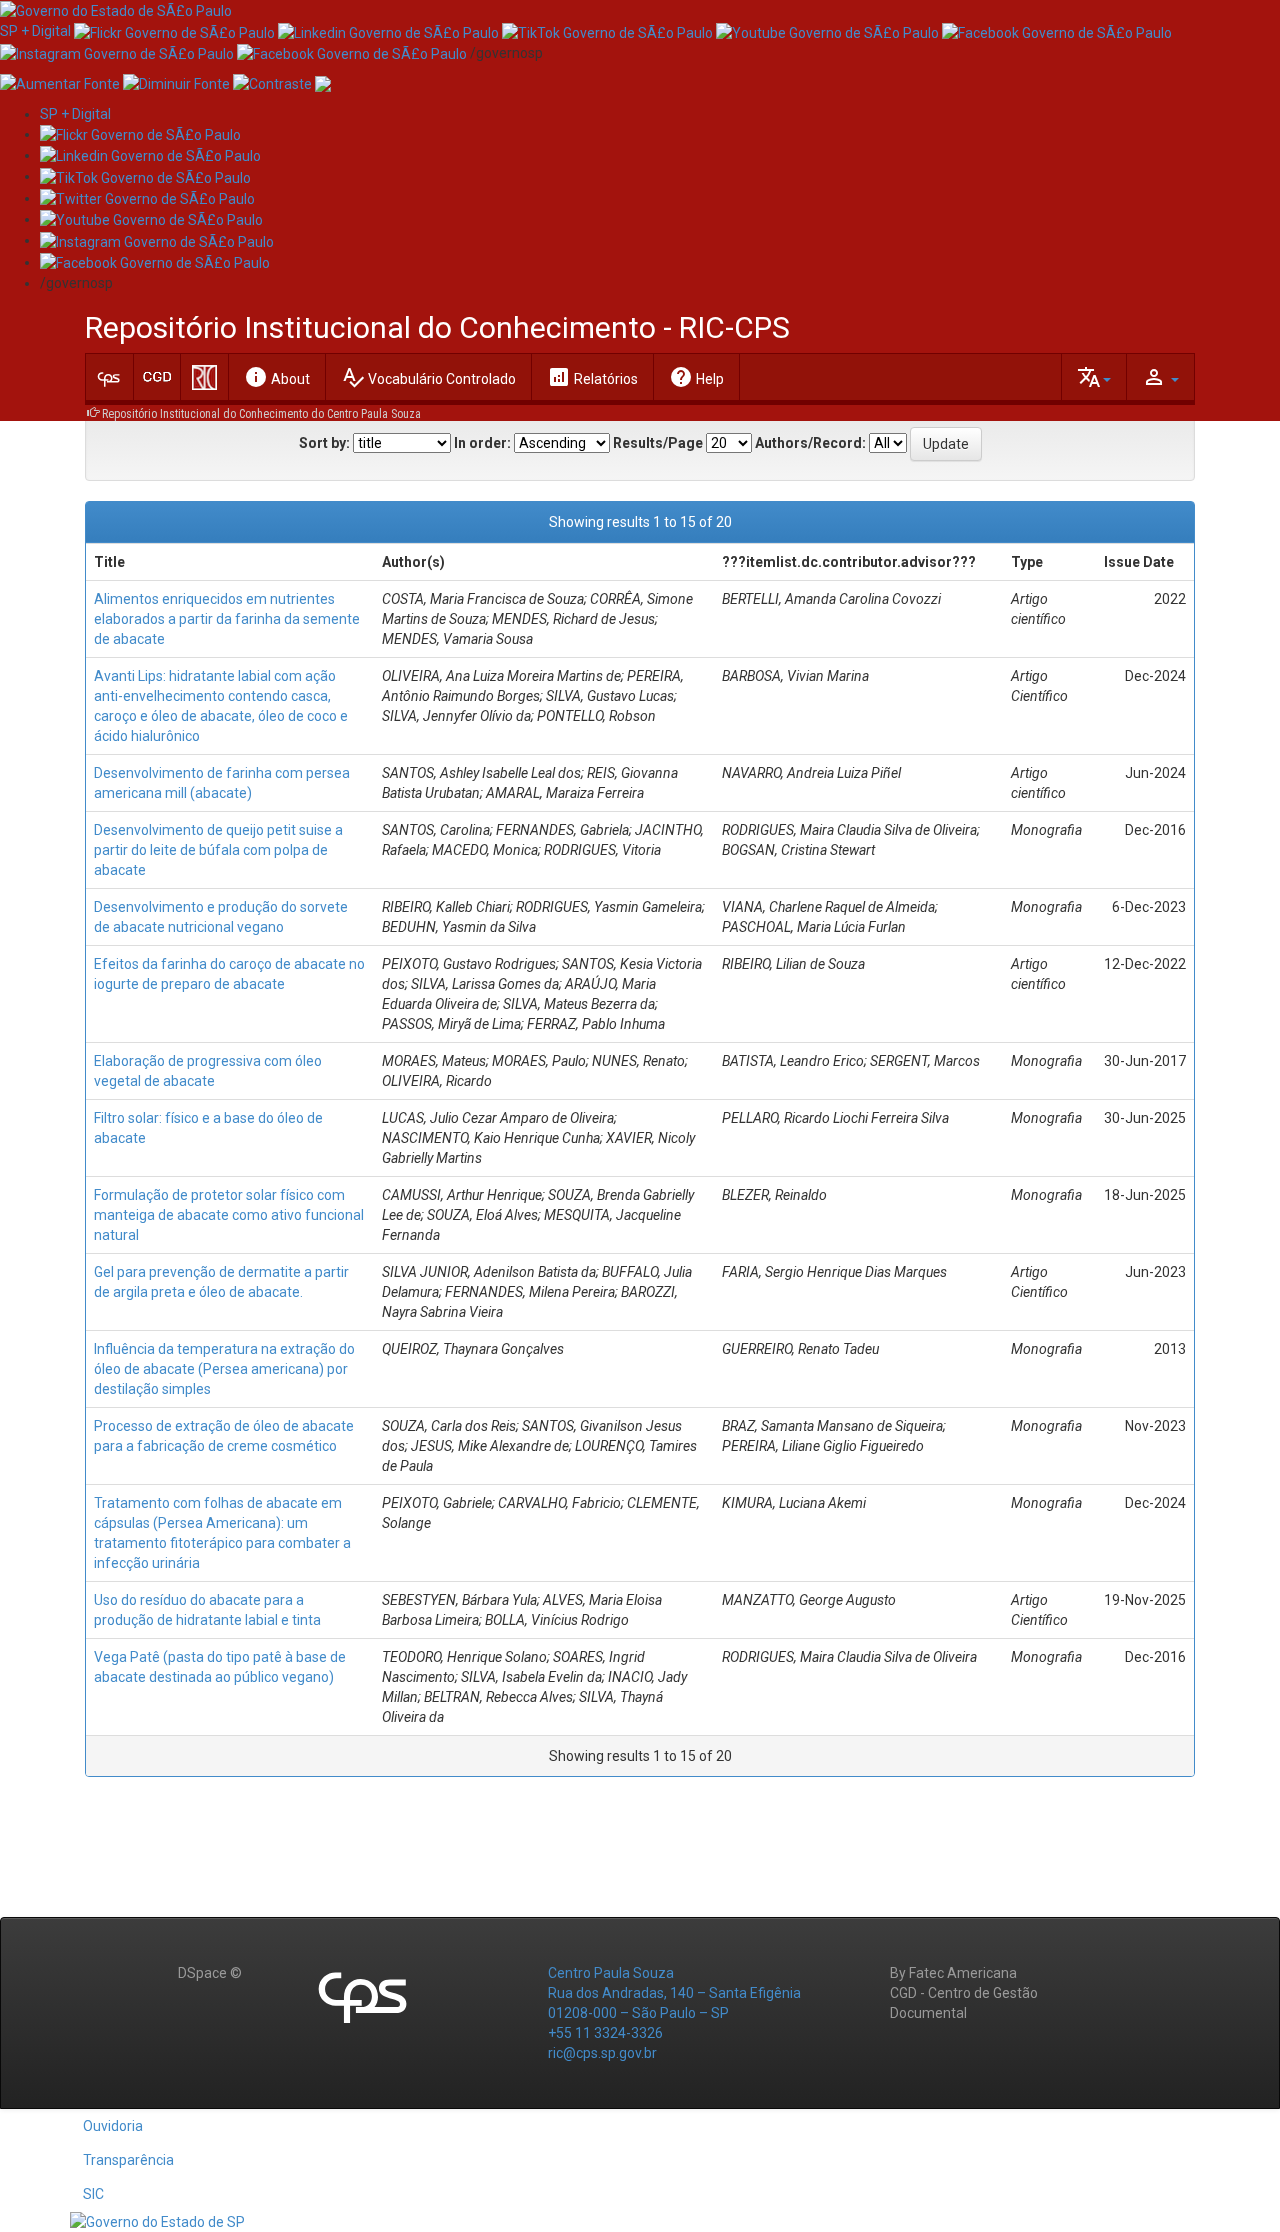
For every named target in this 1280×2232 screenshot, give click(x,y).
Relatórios (592, 377)
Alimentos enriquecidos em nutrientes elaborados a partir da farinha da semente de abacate (227, 619)
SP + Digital (35, 31)
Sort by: (324, 443)
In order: (482, 443)
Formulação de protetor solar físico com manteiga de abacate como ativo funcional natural (229, 1215)
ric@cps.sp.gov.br (602, 2053)
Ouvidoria (113, 2126)
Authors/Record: (810, 443)
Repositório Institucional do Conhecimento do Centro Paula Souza (261, 414)
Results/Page (658, 443)
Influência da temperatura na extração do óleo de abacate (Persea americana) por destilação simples (224, 1369)
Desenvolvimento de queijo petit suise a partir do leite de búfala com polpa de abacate (218, 850)
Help (696, 377)
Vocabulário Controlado (428, 377)
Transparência (128, 2160)
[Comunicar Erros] (323, 83)
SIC (93, 2194)
